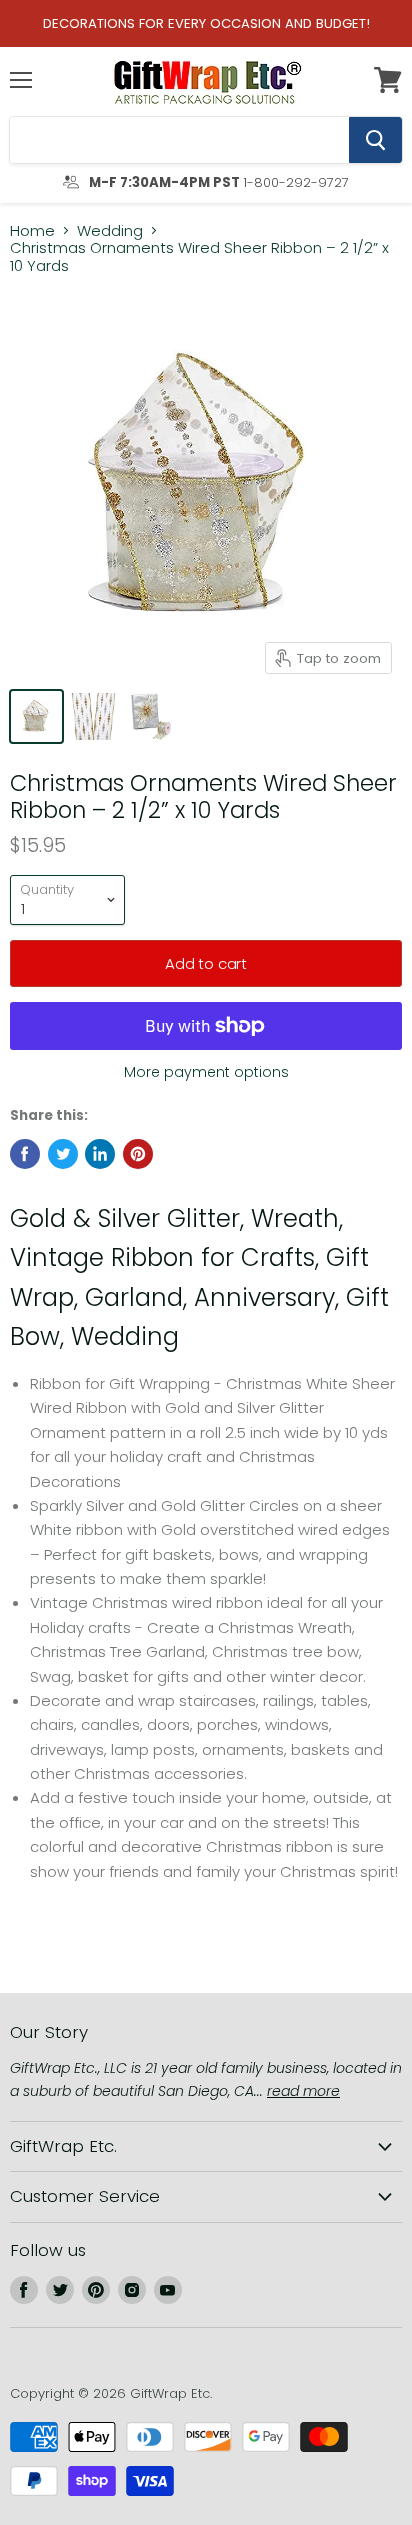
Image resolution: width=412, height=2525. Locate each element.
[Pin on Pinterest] (138, 1154)
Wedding (110, 230)
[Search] (375, 140)
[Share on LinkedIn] (100, 1154)
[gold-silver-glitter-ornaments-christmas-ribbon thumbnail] (150, 716)
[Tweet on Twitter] (63, 1154)
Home (32, 230)
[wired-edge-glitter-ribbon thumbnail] (36, 716)
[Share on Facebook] (25, 1154)
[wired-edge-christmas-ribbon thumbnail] (93, 716)
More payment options (206, 1072)
